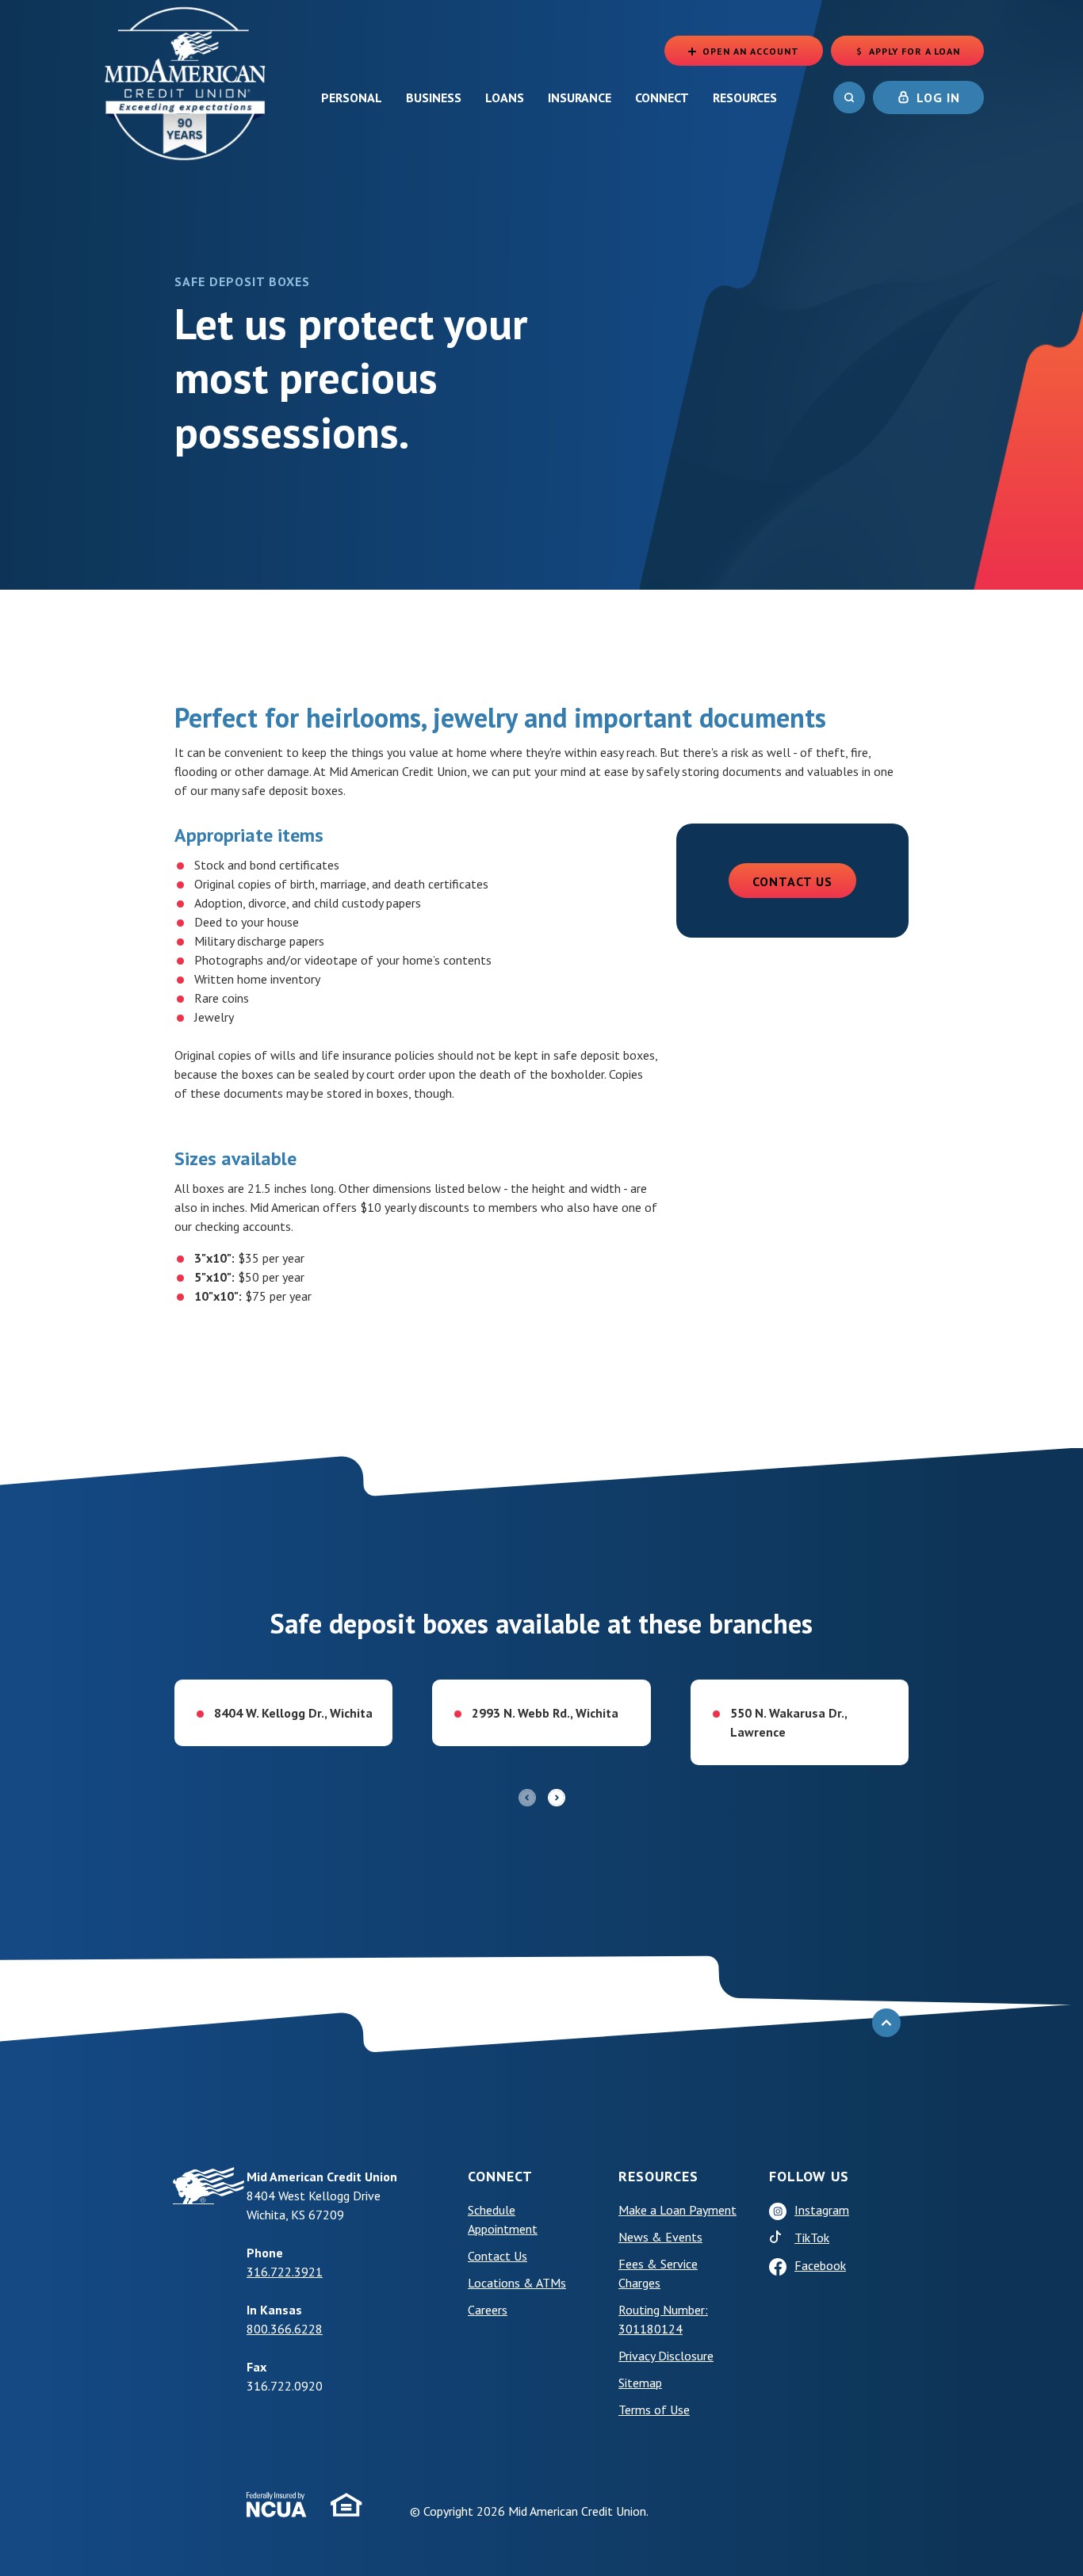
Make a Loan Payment (677, 2210)
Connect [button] (662, 97)
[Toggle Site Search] (849, 97)
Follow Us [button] (809, 2176)
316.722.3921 (285, 2272)
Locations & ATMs (517, 2283)
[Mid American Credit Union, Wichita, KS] (186, 82)
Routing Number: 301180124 (663, 2319)
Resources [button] (745, 97)
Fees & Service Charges (658, 2273)
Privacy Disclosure (666, 2356)
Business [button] (434, 97)
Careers (488, 2310)
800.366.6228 (285, 2329)
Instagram (822, 2210)
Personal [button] (352, 97)
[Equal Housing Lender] (346, 2505)
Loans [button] (505, 97)
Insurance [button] (580, 97)
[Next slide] (557, 1798)
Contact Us (792, 881)
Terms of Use (682, 2409)
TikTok (845, 2237)
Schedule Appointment (531, 2219)
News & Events (660, 2237)
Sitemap (640, 2383)
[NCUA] (277, 2505)
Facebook (820, 2265)
